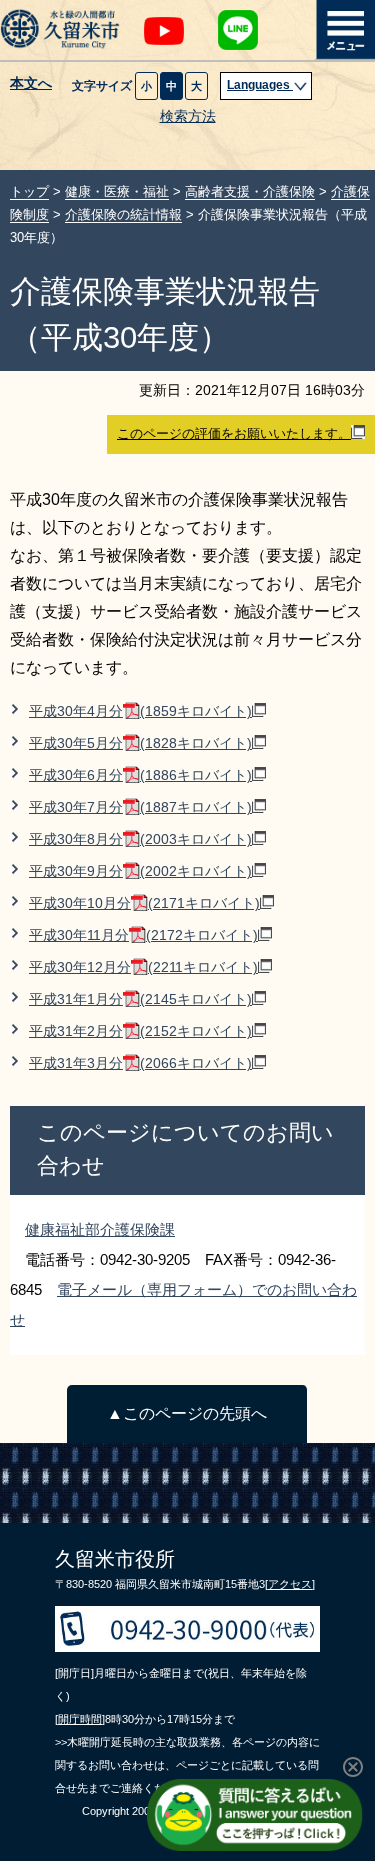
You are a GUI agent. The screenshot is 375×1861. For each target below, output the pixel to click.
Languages (260, 85)
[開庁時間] (80, 1719)
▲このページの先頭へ (187, 1413)
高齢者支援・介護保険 (250, 191)
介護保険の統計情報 (123, 214)
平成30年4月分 (140, 711)
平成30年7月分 (140, 807)
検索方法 (188, 116)
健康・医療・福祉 (117, 191)
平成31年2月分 (140, 1031)
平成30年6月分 (140, 775)
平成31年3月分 (140, 1063)
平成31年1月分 (140, 999)
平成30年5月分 (140, 743)
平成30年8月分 (140, 839)
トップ (29, 191)
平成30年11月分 (143, 935)
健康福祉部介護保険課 (100, 1229)
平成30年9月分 (140, 871)
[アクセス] (290, 1584)
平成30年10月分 (144, 903)
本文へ (31, 84)
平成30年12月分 (143, 967)
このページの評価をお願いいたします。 (234, 433)
